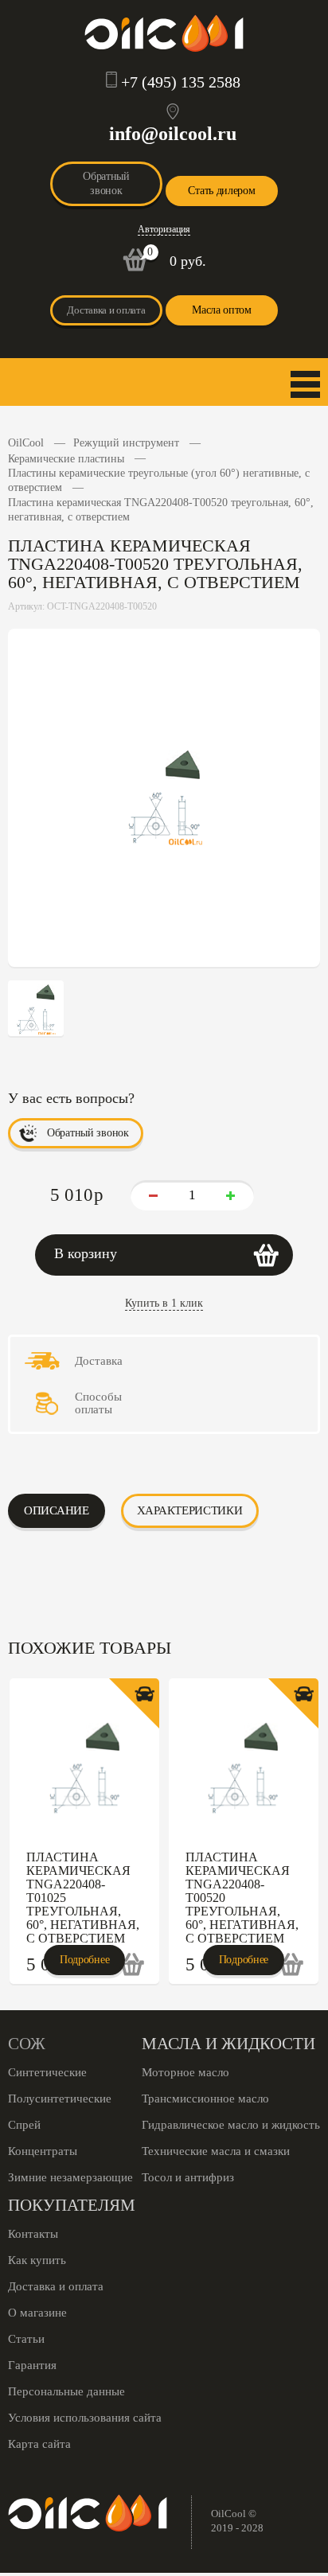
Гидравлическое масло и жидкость (231, 2125)
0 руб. (188, 261)
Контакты (33, 2234)
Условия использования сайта (85, 2418)
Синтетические (47, 2072)
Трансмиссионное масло (205, 2099)
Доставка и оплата (106, 310)
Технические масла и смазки (216, 2151)
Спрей (24, 2125)
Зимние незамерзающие (70, 2177)
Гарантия (32, 2365)
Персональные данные (66, 2391)
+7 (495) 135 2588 (181, 82)
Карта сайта (39, 2444)
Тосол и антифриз (188, 2177)
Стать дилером (221, 191)
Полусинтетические (60, 2099)
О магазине (37, 2313)
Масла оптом (222, 310)
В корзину (86, 1253)
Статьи (26, 2339)
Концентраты (43, 2151)
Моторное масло (185, 2072)
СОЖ (27, 2044)
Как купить (37, 2260)
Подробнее (84, 1960)
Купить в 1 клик (164, 1303)
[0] (135, 268)
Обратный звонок (106, 183)
